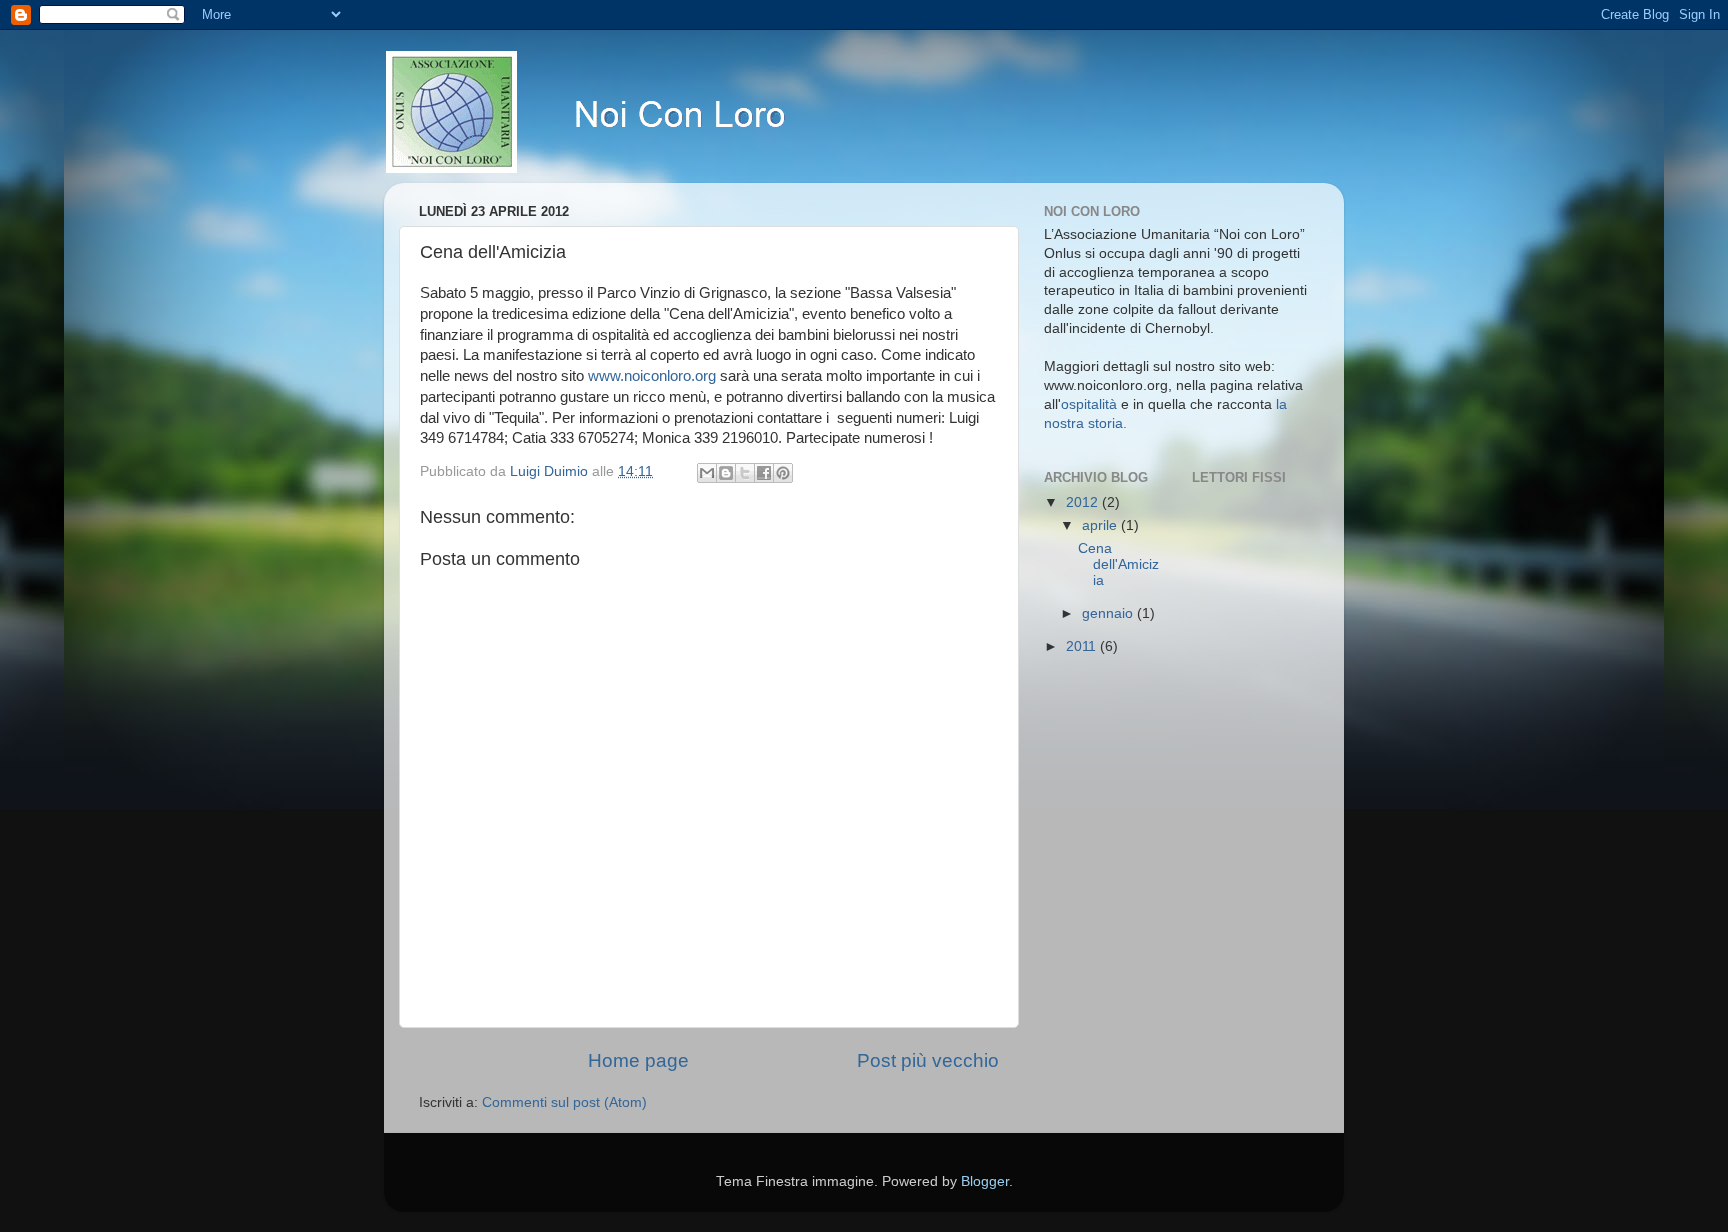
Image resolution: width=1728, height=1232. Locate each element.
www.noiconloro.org (652, 376)
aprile (1101, 525)
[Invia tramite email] (707, 473)
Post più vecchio (928, 1060)
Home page (638, 1060)
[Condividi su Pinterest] (783, 473)
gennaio (1109, 613)
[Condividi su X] (745, 473)
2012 (1084, 502)
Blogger (985, 1181)
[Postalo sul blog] (726, 473)
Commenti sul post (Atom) (564, 1102)
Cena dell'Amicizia (1118, 564)
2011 (1083, 646)
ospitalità (1089, 404)
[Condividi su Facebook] (764, 473)
